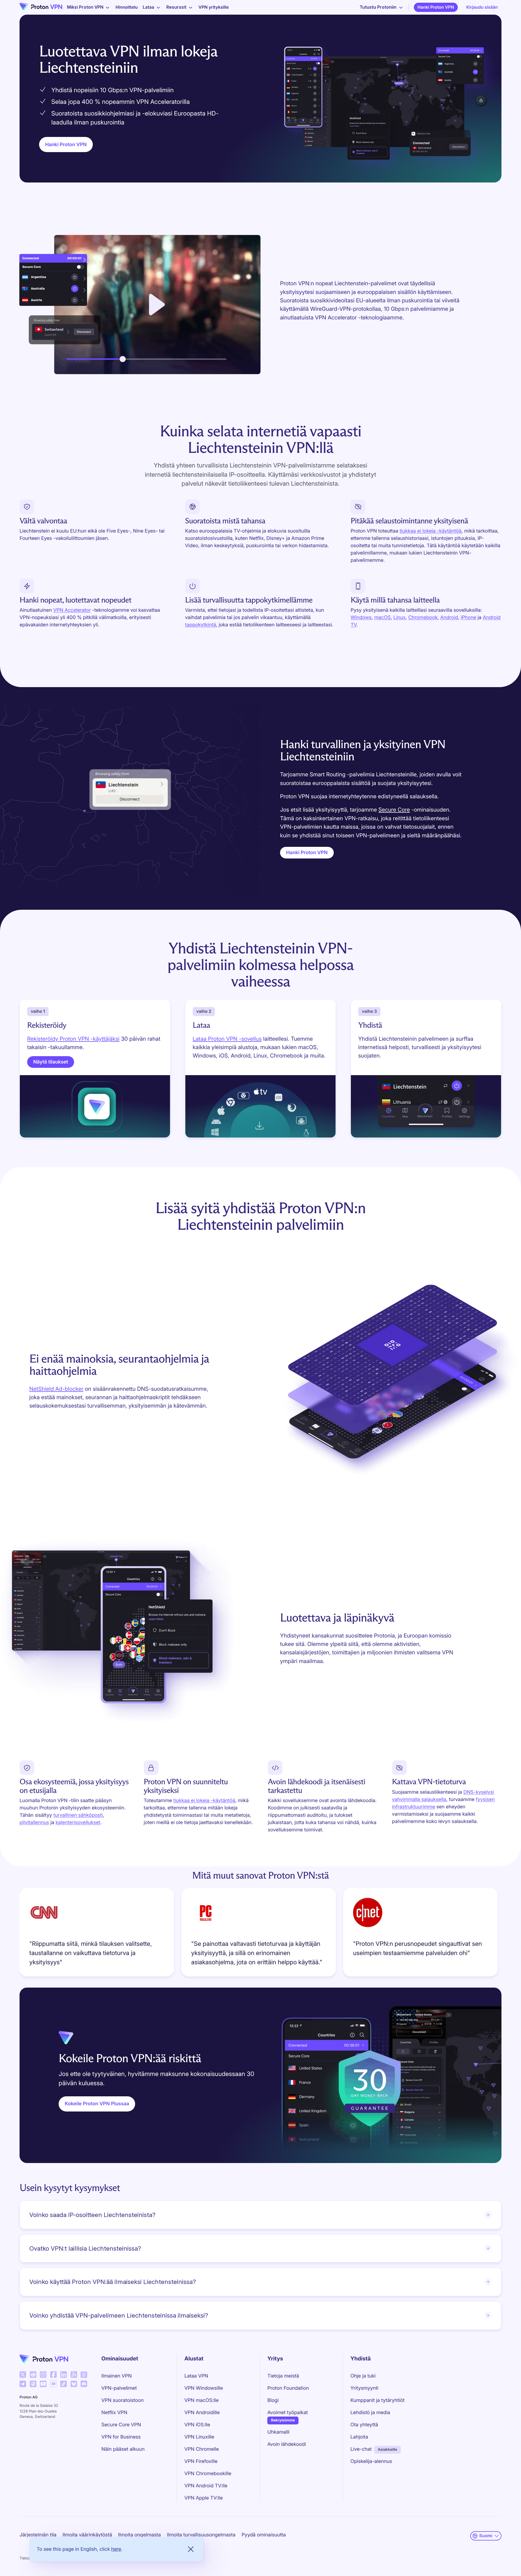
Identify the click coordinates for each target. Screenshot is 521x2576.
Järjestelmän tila (38, 2535)
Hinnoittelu (127, 7)
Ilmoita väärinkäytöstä (87, 2535)
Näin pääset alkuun (123, 2449)
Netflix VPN (115, 2413)
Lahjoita (359, 2437)
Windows (361, 618)
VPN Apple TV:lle (204, 2498)
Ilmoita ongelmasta (139, 2535)
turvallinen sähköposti (78, 1815)
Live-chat (361, 2449)
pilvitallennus (34, 1823)
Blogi (273, 2400)
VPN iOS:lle (197, 2425)
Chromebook (423, 618)
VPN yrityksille (214, 7)
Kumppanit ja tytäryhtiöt (377, 2400)
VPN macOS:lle (201, 2400)
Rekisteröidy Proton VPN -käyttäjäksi (73, 1039)
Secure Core (394, 810)
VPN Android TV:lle (206, 2486)
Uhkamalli (278, 2432)
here (116, 2549)
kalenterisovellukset (78, 1823)
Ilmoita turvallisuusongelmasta (201, 2535)
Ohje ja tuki (363, 2376)
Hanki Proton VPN (436, 7)
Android (449, 618)
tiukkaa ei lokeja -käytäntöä (431, 531)
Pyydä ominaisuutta (264, 2535)
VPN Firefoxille (201, 2461)
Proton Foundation (288, 2388)
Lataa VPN (196, 2376)
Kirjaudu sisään (482, 7)
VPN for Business (121, 2437)
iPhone (468, 618)
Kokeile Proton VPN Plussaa (97, 2104)
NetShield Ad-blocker (56, 1389)
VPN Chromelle (201, 2449)
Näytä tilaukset (51, 1062)
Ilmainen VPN (117, 2376)
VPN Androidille (202, 2413)
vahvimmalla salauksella (419, 1800)
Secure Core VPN (121, 2425)
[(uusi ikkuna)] (23, 2375)
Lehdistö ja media (370, 2413)
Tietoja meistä (283, 2376)
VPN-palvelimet (119, 2388)
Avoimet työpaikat (287, 2412)
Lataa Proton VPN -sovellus (227, 1039)
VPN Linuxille (199, 2437)
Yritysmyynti (364, 2388)
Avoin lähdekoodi (287, 2444)
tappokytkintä (201, 625)
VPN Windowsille (204, 2388)
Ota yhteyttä (364, 2425)
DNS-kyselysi (479, 1792)
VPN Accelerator (72, 610)
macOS (382, 618)
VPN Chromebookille (208, 2474)
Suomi (486, 2536)
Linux (400, 618)
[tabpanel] (260, 1934)
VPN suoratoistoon (123, 2400)
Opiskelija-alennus (371, 2461)
